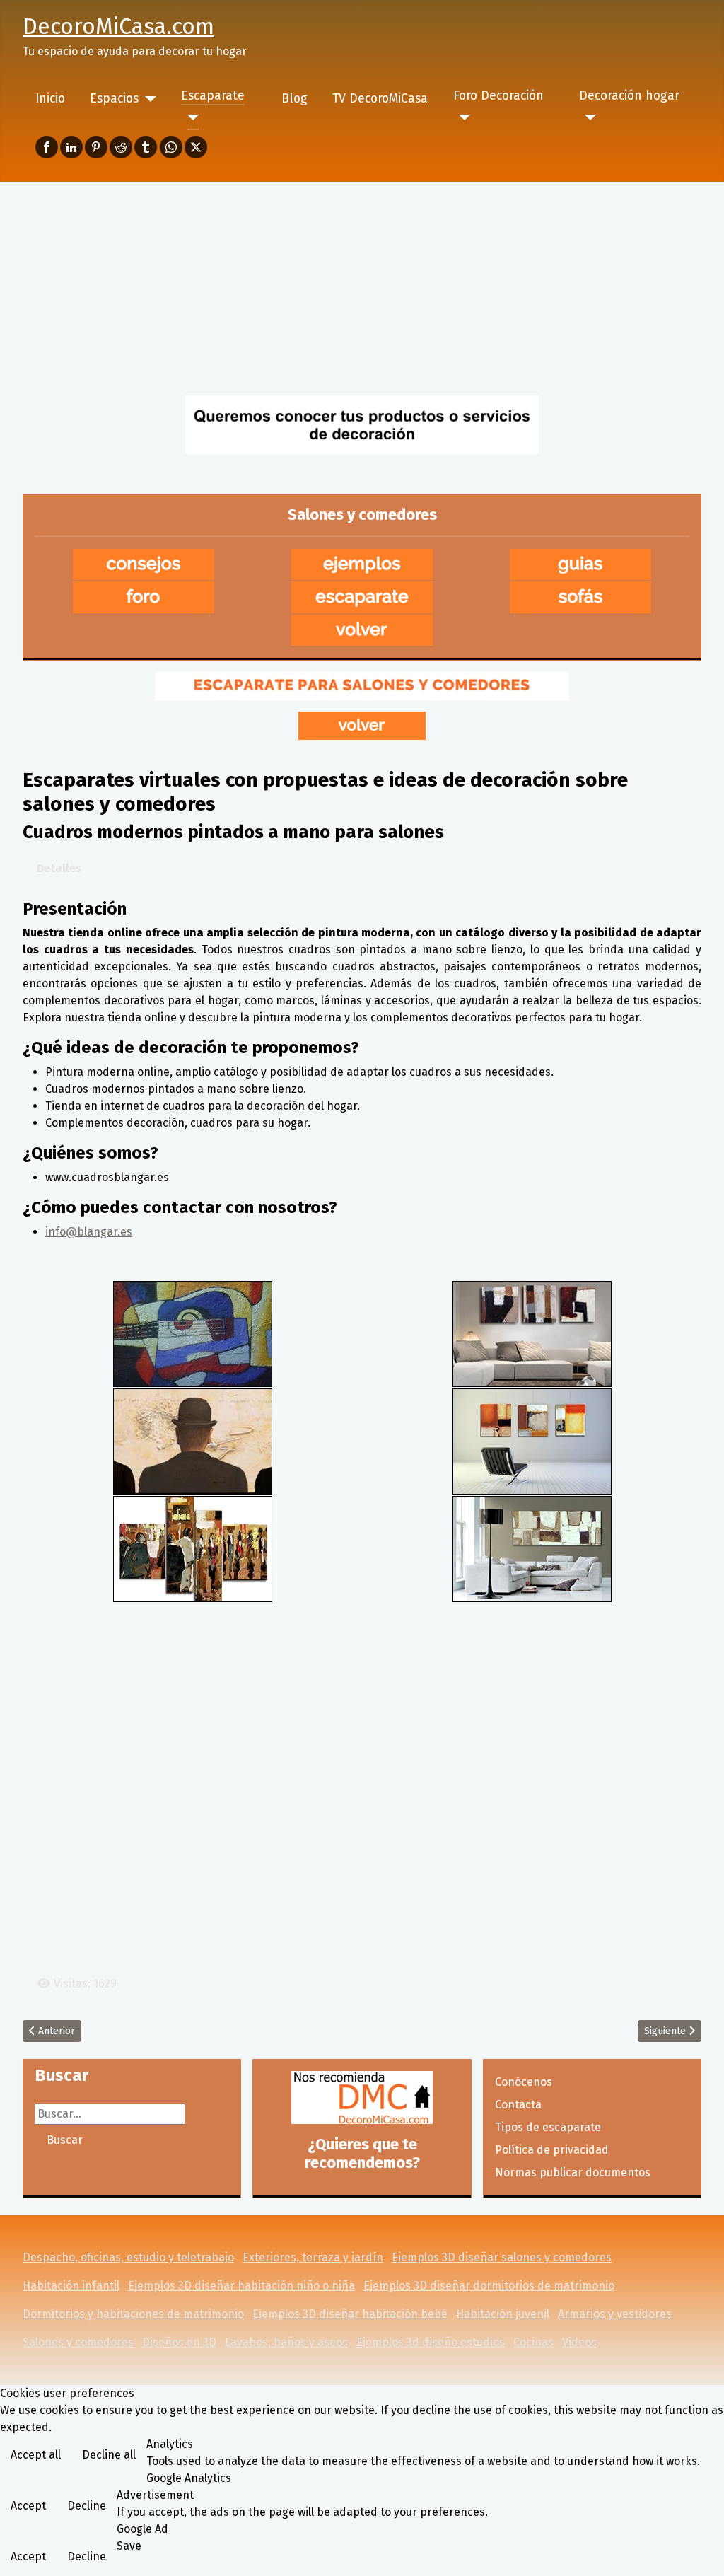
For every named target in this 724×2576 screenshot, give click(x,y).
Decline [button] (87, 2506)
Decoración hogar (629, 96)
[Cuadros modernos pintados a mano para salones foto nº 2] (532, 1333)
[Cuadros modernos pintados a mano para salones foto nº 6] (532, 1548)
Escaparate (213, 96)
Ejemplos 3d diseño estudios (431, 2342)
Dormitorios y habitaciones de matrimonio (133, 2314)
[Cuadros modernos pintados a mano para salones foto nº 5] (193, 1548)
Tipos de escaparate (548, 2127)
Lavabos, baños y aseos (286, 2342)
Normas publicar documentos (573, 2172)
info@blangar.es (89, 1232)
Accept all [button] (36, 2455)
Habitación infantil (71, 2286)
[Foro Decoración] (462, 117)
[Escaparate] (190, 117)
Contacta (518, 2105)
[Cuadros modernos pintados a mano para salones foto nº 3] (193, 1440)
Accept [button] (28, 2506)
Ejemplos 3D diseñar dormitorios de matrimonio (489, 2286)
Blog (294, 99)
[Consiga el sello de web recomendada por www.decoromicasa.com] (362, 2098)
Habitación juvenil (503, 2314)
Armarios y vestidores (615, 2314)
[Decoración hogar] (588, 117)
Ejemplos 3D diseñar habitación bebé (350, 2314)
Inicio (50, 99)
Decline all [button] (109, 2455)
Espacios (114, 99)
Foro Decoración (498, 96)
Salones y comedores (78, 2342)
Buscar (65, 2140)
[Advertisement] (362, 288)
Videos (579, 2342)
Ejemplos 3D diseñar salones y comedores (502, 2257)
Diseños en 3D (179, 2342)
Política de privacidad (552, 2150)
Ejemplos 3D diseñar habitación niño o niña (241, 2286)
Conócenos (524, 2082)
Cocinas (533, 2342)
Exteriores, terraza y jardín (313, 2257)
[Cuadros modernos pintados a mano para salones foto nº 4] (532, 1440)
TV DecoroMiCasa (380, 99)
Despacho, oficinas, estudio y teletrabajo (128, 2257)
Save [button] (129, 2546)
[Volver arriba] (699, 2550)
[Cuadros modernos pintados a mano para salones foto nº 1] (193, 1333)
